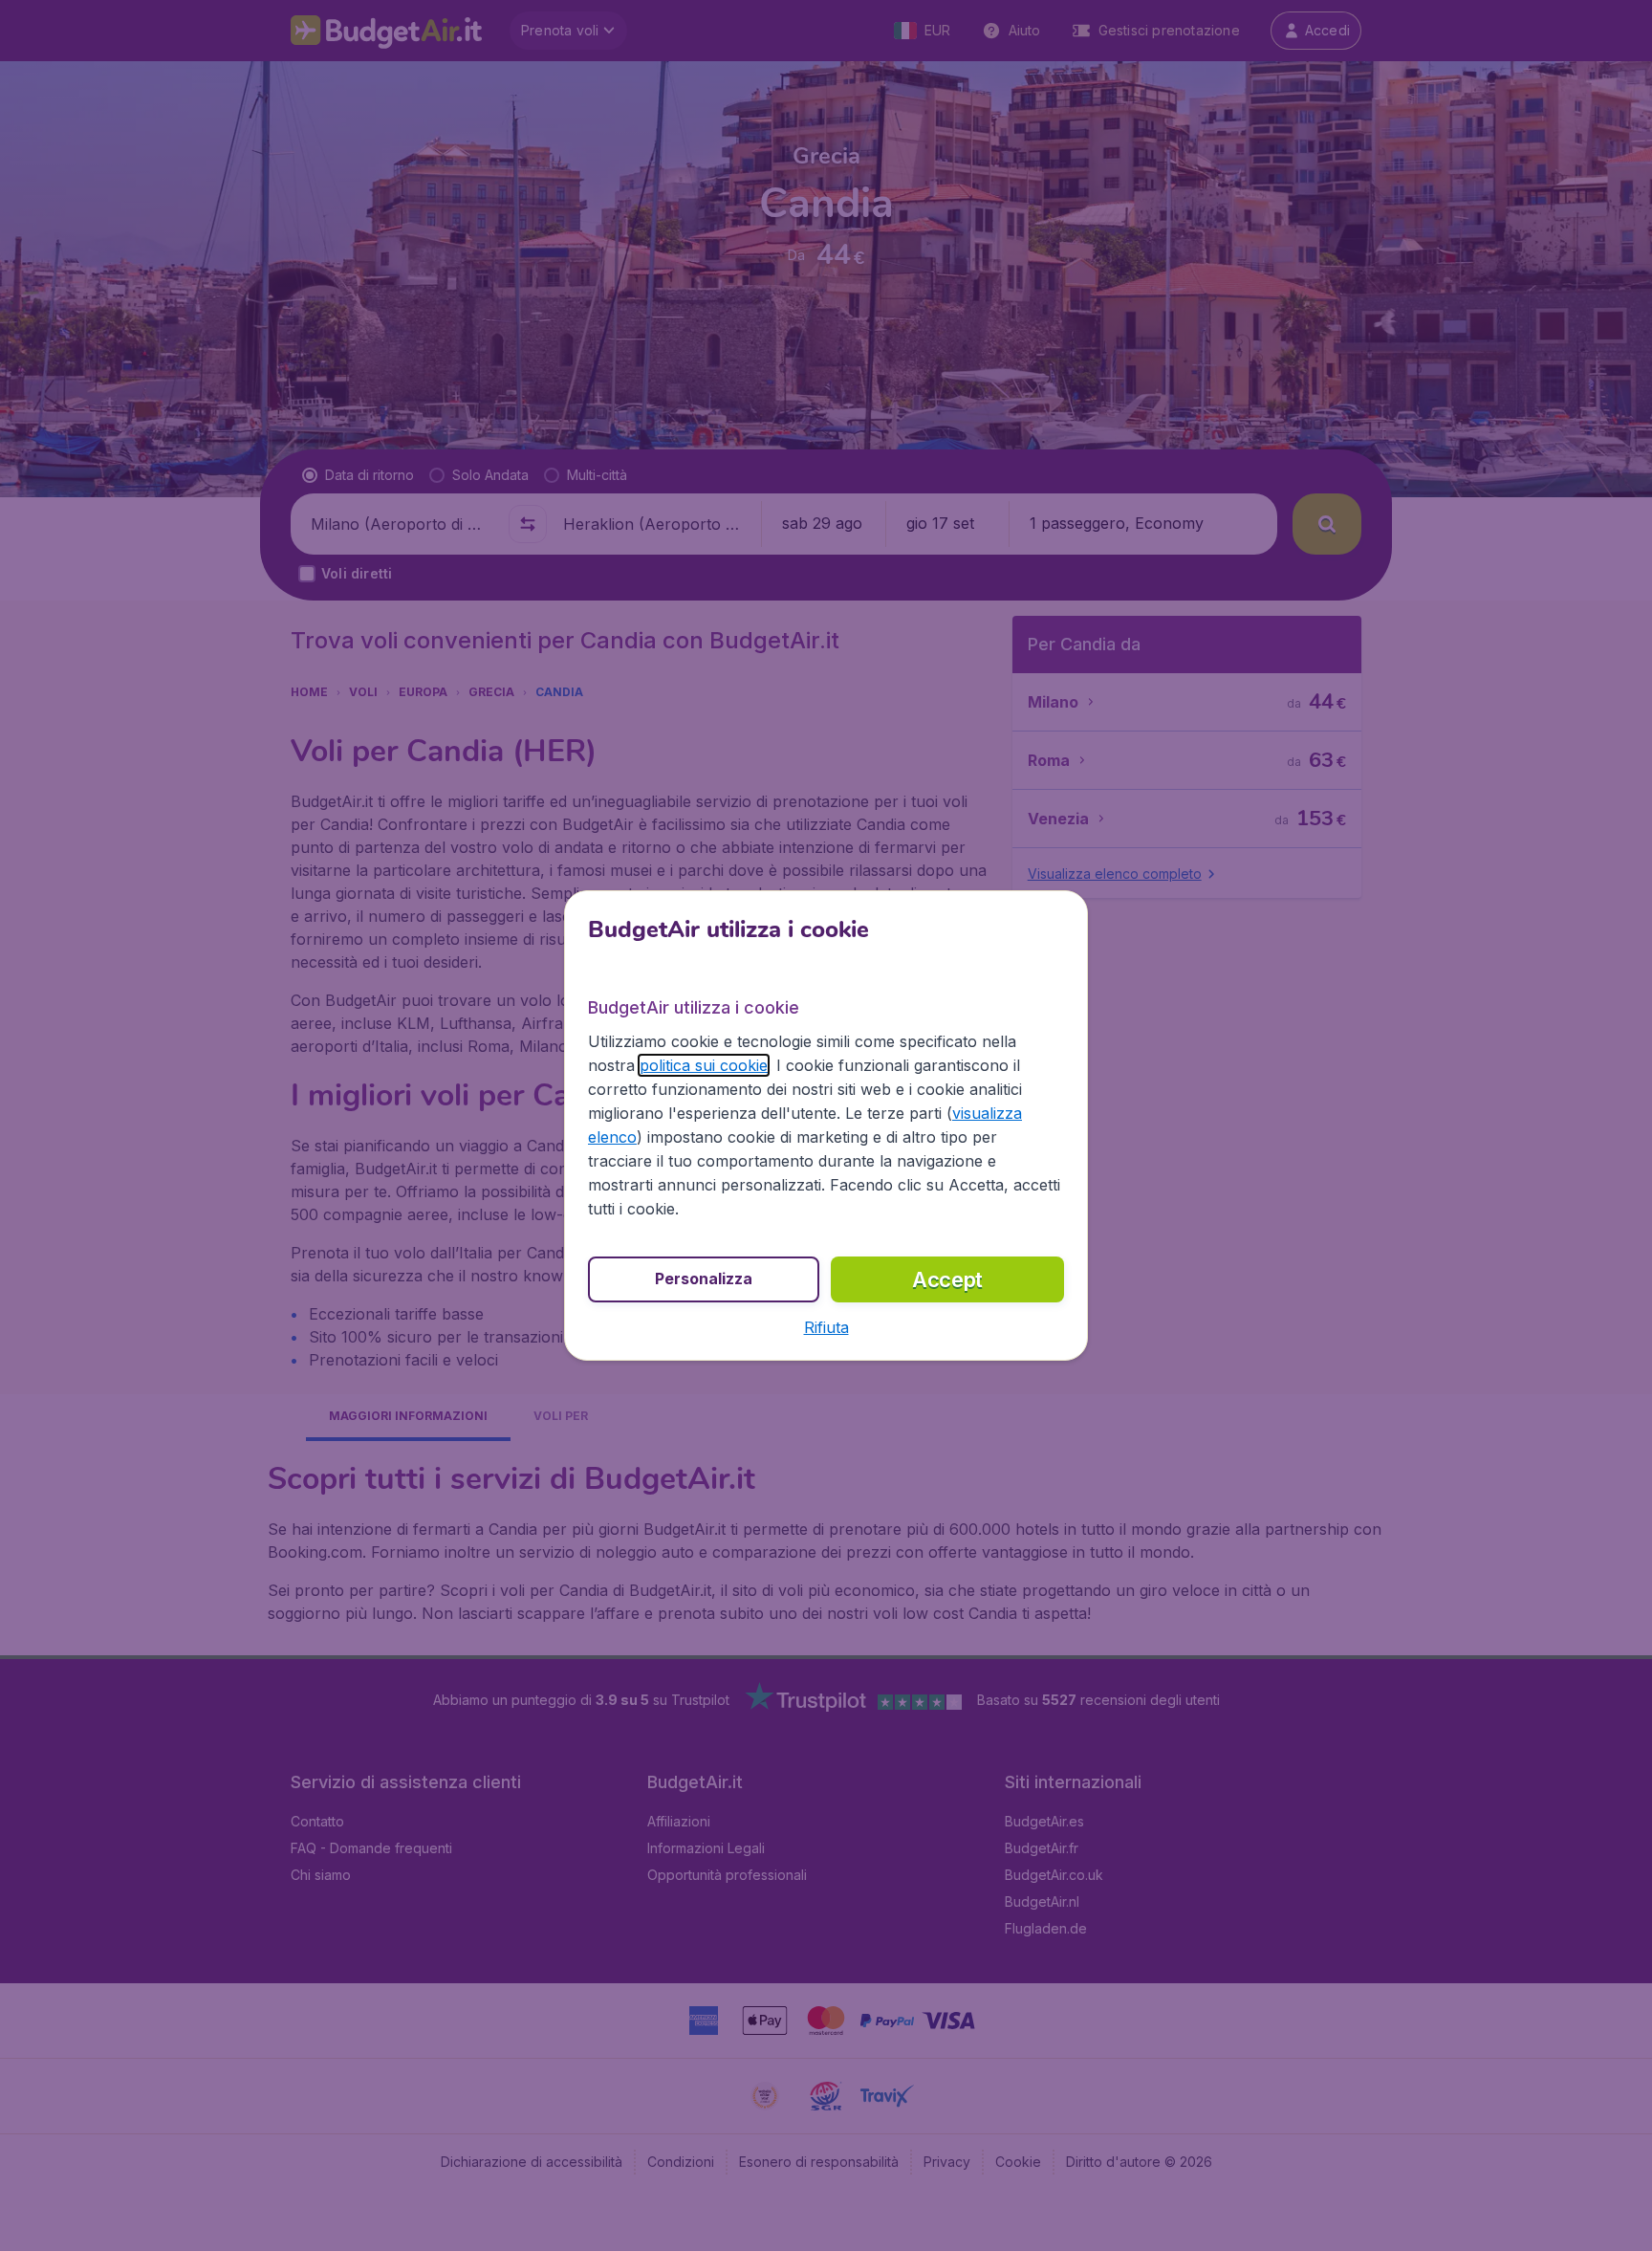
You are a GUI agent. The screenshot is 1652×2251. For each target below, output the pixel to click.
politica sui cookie (704, 1065)
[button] (826, 1327)
